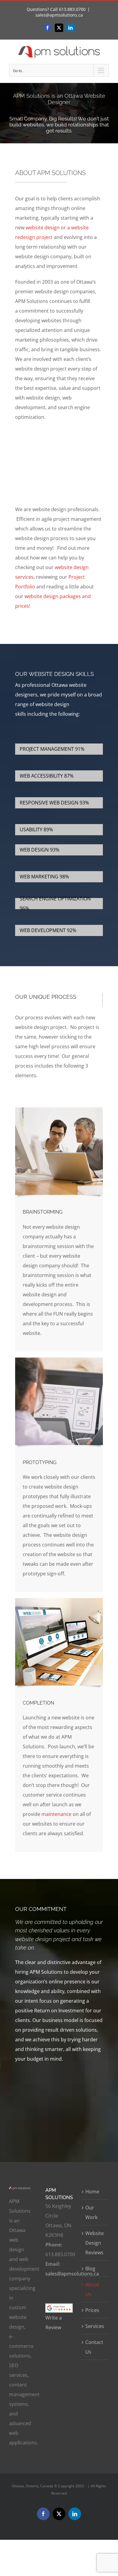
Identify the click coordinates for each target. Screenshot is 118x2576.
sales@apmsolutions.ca (59, 15)
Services (95, 2326)
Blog (90, 2269)
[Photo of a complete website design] (59, 1600)
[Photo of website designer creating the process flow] (59, 1360)
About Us (92, 2289)
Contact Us (94, 2347)
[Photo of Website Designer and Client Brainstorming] (59, 1110)
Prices (92, 2310)
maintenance (56, 1814)
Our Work (91, 2212)
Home (92, 2192)
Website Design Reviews (95, 2243)
